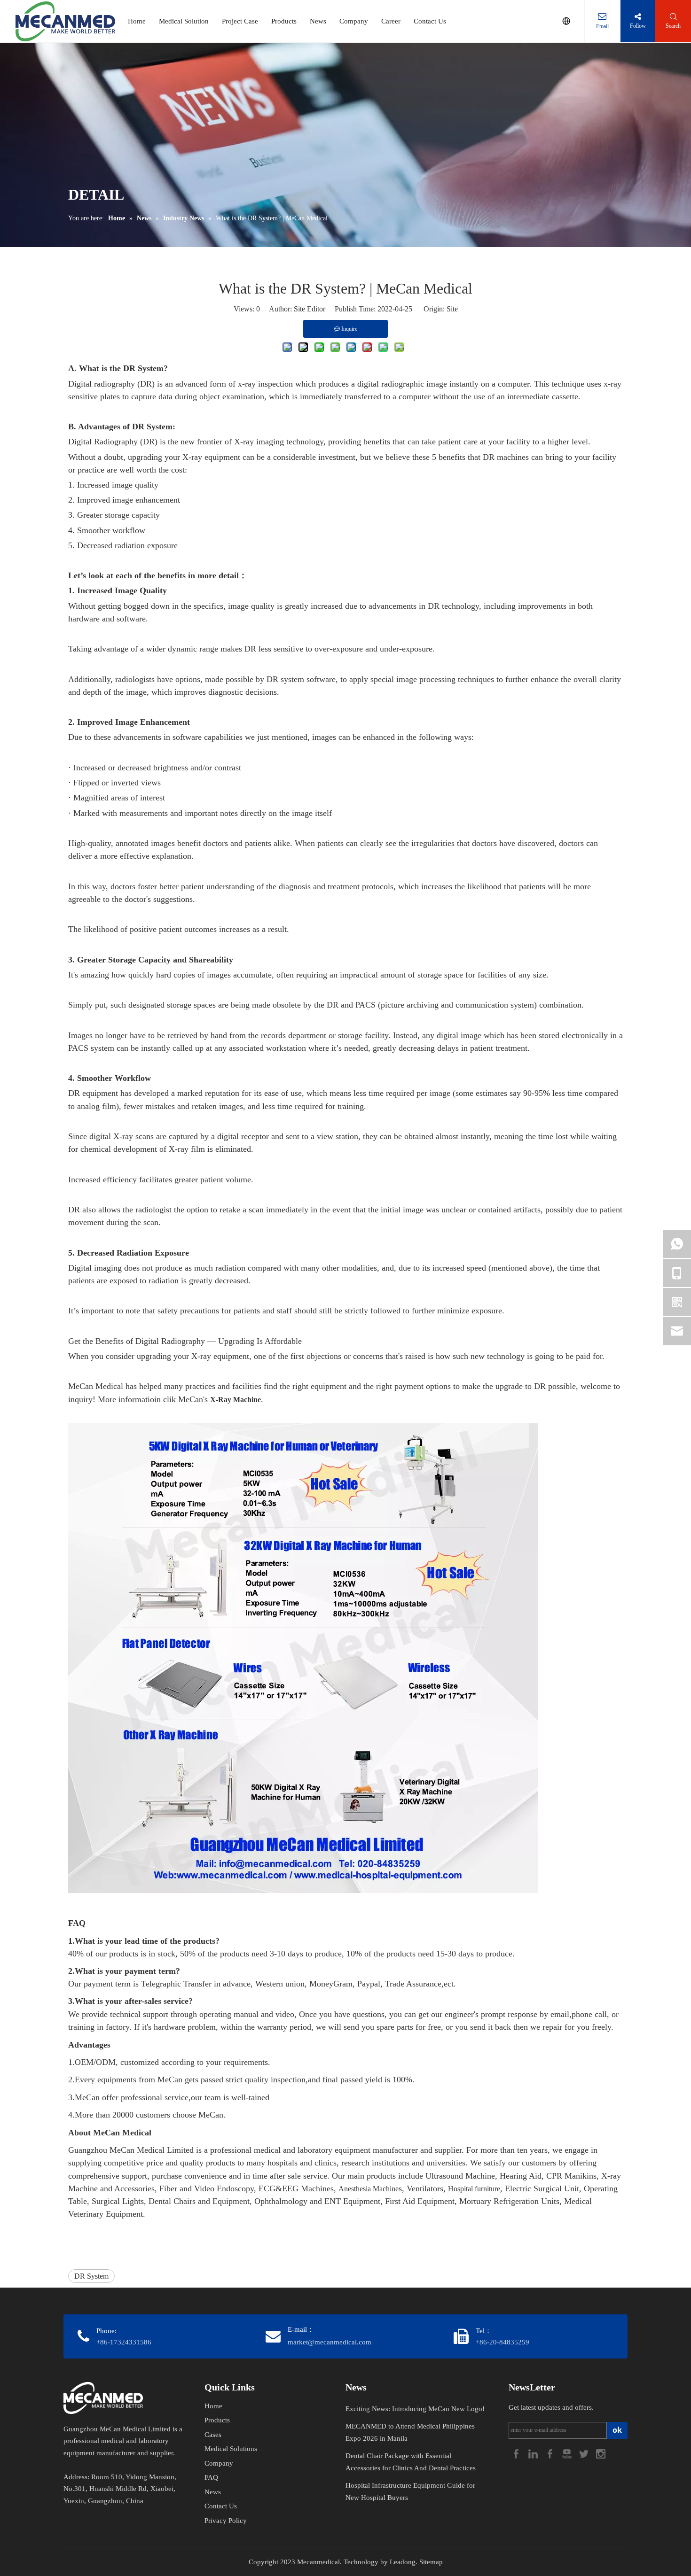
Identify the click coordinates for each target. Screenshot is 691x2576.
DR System (91, 2276)
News (318, 21)
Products (284, 21)
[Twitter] (585, 2453)
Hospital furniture (474, 2189)
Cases (213, 2435)
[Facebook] (517, 2453)
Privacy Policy (226, 2521)
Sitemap (431, 2562)
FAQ (211, 2477)
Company (354, 21)
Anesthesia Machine (369, 2189)
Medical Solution (184, 21)
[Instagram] (601, 2453)
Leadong (403, 2562)
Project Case (240, 21)
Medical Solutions (231, 2449)
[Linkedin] (534, 2453)
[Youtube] (568, 2453)
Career (391, 21)
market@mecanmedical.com (330, 2342)
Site (452, 309)
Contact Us (430, 21)
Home (137, 21)
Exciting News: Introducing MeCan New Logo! (415, 2409)
